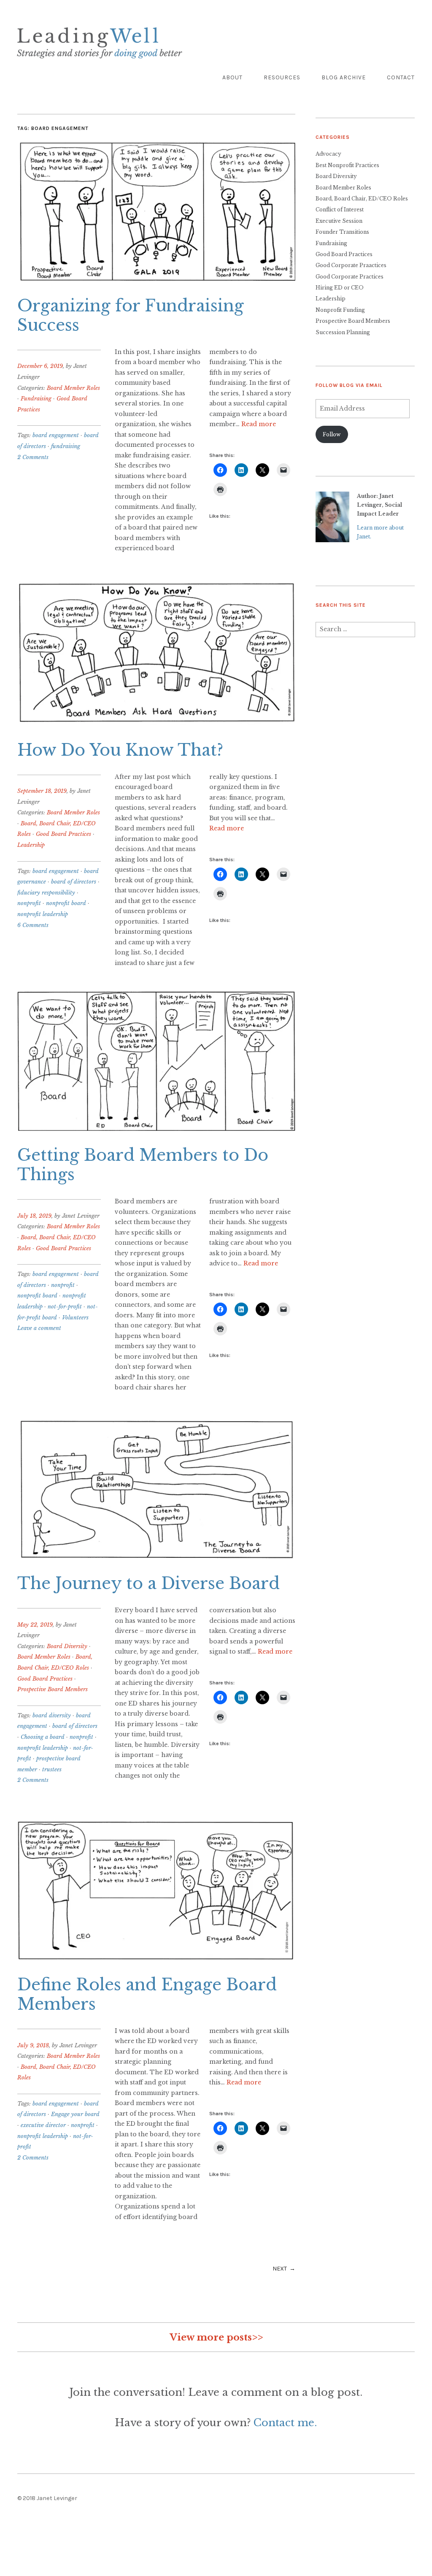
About (232, 77)
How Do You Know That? (120, 750)
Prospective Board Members (53, 1689)
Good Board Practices (63, 834)
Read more (259, 424)
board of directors (74, 882)
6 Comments (33, 925)
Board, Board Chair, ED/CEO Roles (362, 199)
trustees (52, 1769)
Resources (282, 77)
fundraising (66, 446)
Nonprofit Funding (340, 310)
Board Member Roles (73, 388)
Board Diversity (67, 1646)
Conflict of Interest (340, 209)
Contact (401, 77)
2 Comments (33, 457)
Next (280, 2269)
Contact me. (285, 2423)
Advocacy (328, 154)
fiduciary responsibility (46, 893)
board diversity (52, 1715)
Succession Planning (343, 332)
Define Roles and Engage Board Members (147, 1995)
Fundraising (36, 399)
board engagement (56, 435)
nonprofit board (66, 903)
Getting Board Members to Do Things (143, 1165)
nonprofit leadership (43, 914)
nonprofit (29, 903)
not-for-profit (65, 1307)
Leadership (31, 845)
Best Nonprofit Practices (347, 165)
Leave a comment (39, 1328)
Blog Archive (344, 77)
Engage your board (75, 2114)
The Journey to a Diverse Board (148, 1584)
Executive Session (339, 221)
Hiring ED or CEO (340, 288)
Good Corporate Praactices (351, 265)
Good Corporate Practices (350, 277)
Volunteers (75, 1318)
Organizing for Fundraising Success (131, 316)
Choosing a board (43, 1737)
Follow (332, 434)
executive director (43, 2125)
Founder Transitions (342, 232)
